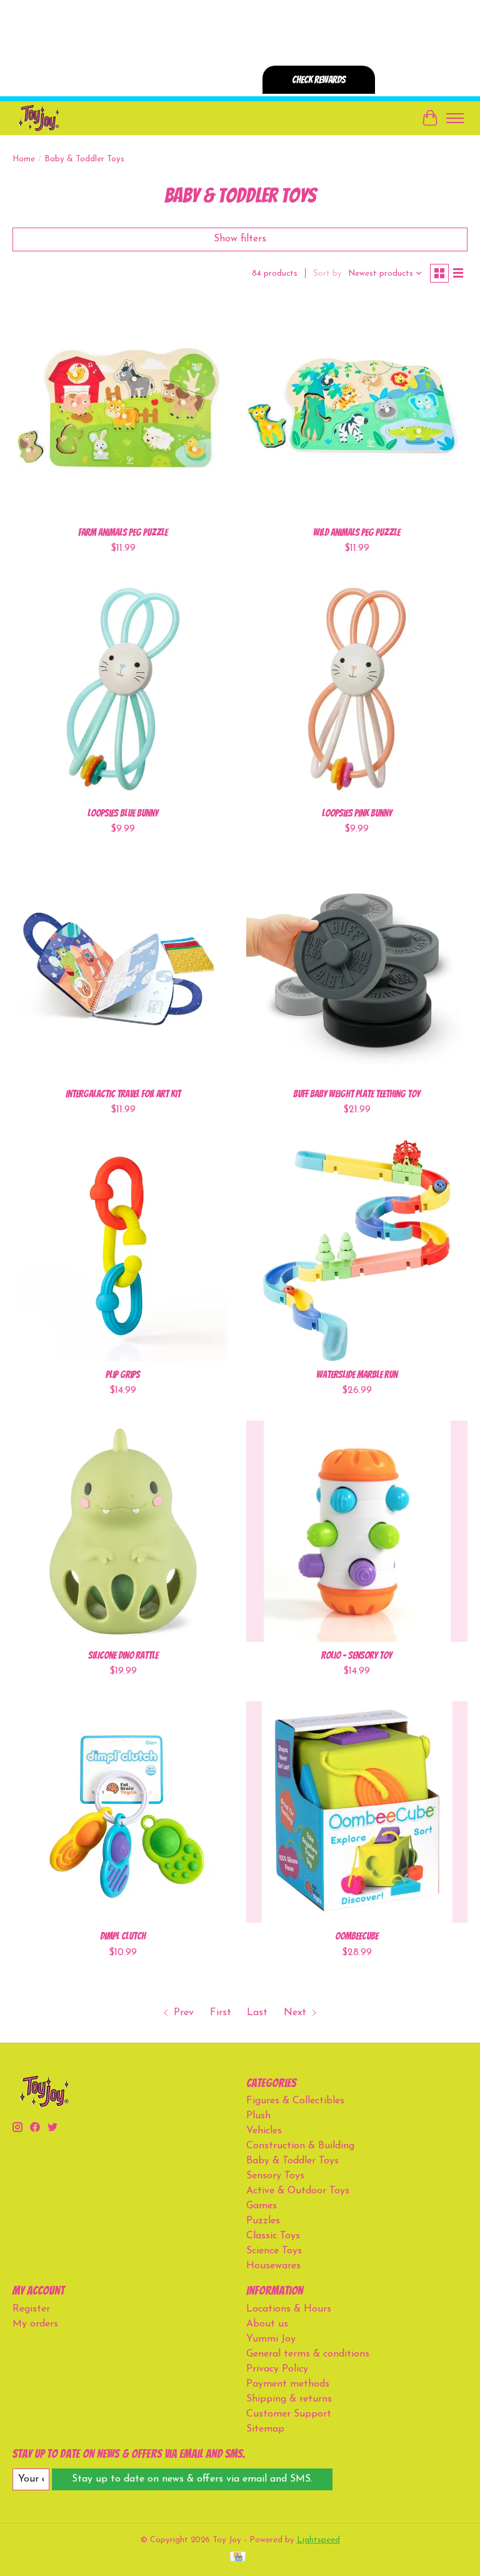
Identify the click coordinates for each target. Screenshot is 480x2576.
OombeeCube (357, 1936)
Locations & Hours (289, 2309)
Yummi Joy (271, 2339)
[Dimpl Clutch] (123, 1812)
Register (31, 2309)
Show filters (240, 239)
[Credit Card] (238, 2558)
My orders (35, 2324)
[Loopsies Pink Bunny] (357, 689)
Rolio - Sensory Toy (357, 1655)
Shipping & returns (289, 2399)
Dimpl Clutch (123, 1936)
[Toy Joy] (38, 118)
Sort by (327, 274)
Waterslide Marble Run (357, 1375)
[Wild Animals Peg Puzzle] (357, 408)
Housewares (273, 2266)
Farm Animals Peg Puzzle (123, 532)
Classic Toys (273, 2236)
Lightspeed (318, 2540)
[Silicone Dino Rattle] (123, 1531)
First (221, 2013)
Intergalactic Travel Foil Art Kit (123, 1094)
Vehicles (264, 2131)
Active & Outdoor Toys (298, 2191)
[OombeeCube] (357, 1812)
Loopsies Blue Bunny (123, 813)
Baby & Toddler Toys (292, 2161)
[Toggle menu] (455, 118)
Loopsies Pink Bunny (357, 813)
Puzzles (263, 2221)
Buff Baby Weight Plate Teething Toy (357, 1094)
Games (262, 2206)
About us (267, 2324)
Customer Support (289, 2414)
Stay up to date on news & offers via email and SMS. (192, 2479)
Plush (258, 2116)
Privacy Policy (277, 2369)
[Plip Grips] (123, 1250)
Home (24, 159)
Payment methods (288, 2384)
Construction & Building (300, 2146)
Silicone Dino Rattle (123, 1655)
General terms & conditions (308, 2354)
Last (257, 2013)
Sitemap (265, 2429)
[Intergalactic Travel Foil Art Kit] (123, 970)
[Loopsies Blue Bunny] (123, 689)
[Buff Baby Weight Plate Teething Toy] (357, 970)
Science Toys (274, 2251)
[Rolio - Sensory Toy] (357, 1531)
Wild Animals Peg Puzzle (357, 532)
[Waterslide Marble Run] (357, 1250)
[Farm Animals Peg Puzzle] (123, 408)
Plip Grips (123, 1375)
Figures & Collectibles (295, 2101)
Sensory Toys (275, 2176)
